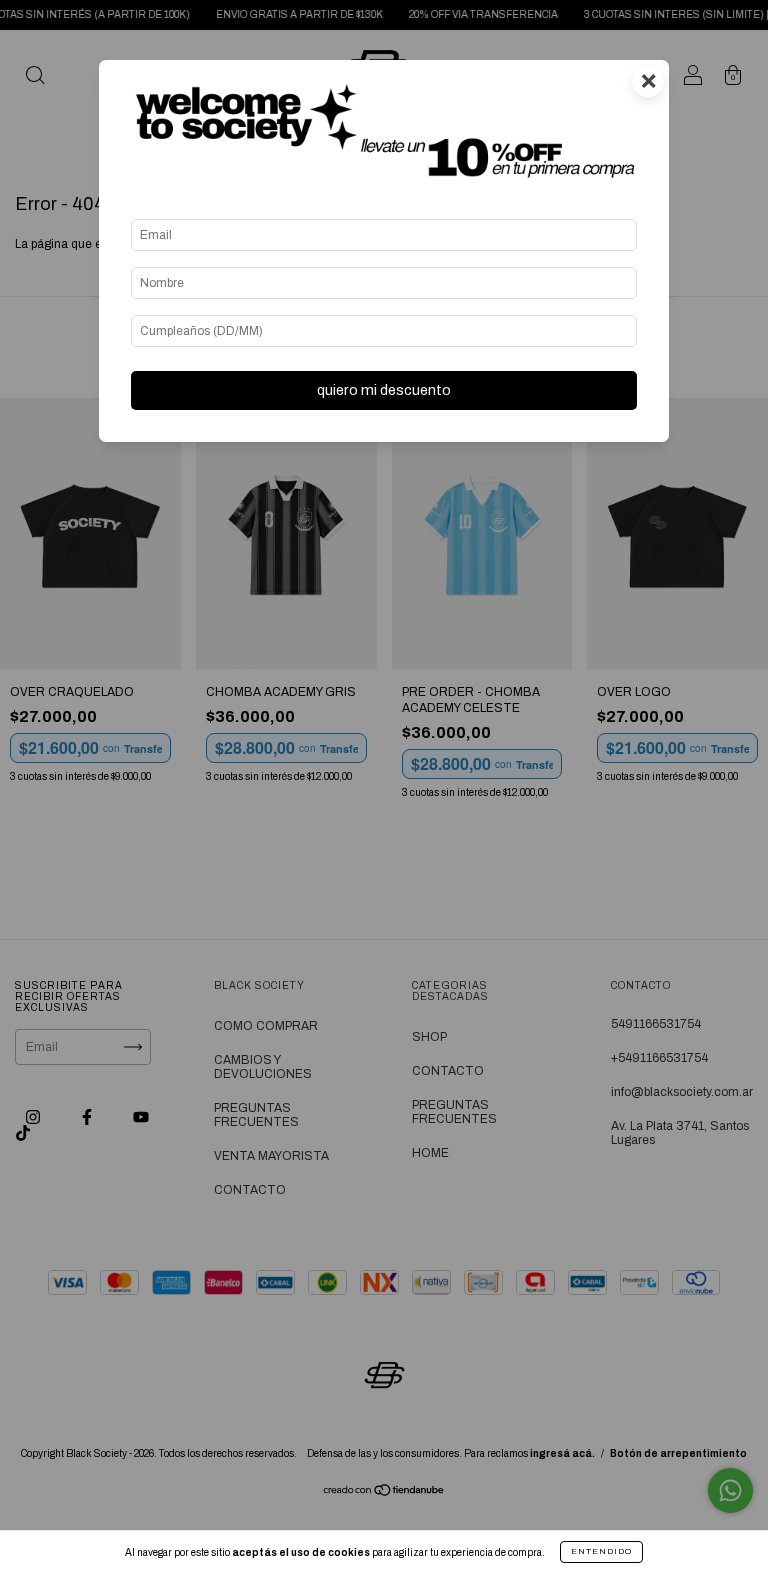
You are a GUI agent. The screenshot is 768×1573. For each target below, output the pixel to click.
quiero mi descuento (384, 390)
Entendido (601, 1551)
